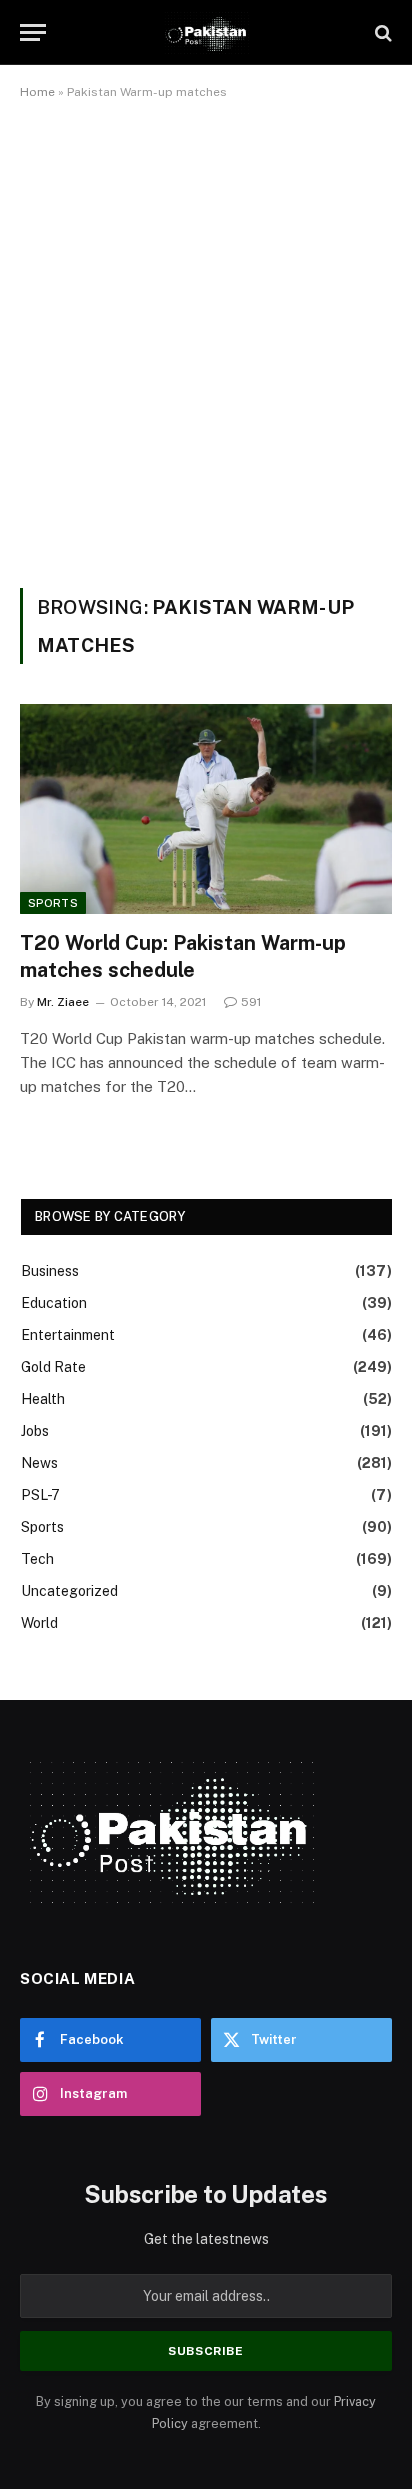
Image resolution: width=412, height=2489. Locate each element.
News (39, 1463)
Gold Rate (53, 1367)
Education (54, 1303)
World (39, 1623)
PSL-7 (40, 1495)
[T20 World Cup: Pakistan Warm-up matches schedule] (206, 808)
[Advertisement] (206, 340)
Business (50, 1271)
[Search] (381, 32)
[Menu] (33, 32)
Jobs (35, 1431)
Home (37, 92)
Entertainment (68, 1335)
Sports (53, 903)
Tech (37, 1559)
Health (43, 1399)
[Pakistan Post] (205, 32)
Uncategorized (69, 1591)
